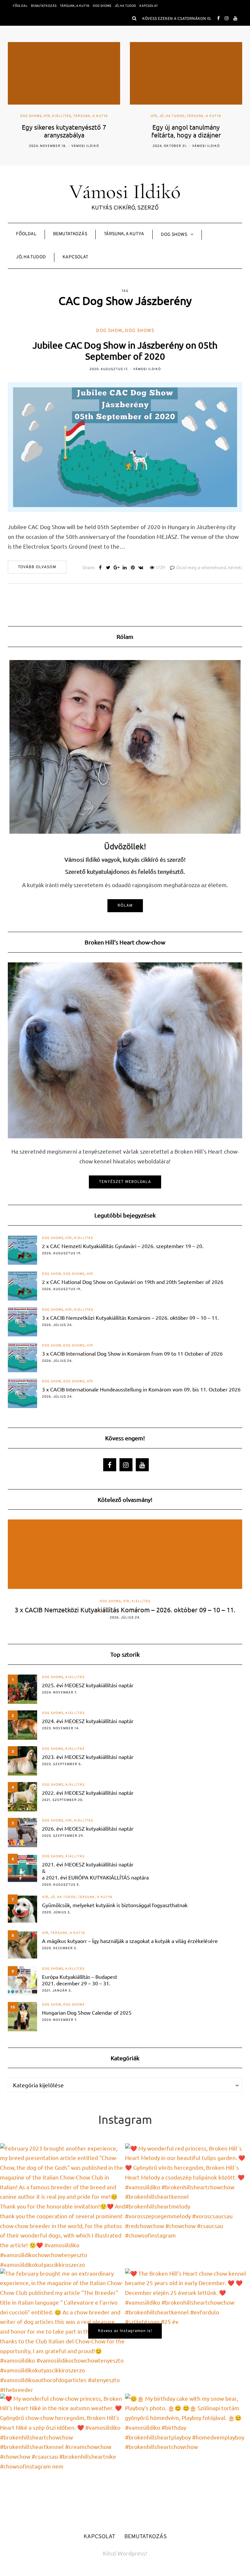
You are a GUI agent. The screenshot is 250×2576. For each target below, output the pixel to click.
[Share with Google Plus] (116, 568)
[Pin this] (133, 568)
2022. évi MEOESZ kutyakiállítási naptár (88, 1792)
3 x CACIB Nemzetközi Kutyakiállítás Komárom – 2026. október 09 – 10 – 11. (130, 1317)
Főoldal (20, 6)
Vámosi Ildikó (85, 146)
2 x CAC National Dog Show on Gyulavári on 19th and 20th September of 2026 (133, 1282)
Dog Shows (102, 6)
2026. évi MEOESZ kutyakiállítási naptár (88, 1828)
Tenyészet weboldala (125, 1182)
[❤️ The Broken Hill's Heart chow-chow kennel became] (187, 2331)
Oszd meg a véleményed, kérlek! (209, 568)
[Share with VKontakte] (141, 568)
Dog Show (109, 331)
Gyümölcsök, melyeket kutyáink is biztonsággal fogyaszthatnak (115, 1905)
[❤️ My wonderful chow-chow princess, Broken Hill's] (62, 2456)
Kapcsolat (149, 6)
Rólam (125, 906)
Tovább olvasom (37, 567)
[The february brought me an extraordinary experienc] (62, 2331)
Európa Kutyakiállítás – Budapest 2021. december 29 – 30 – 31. (80, 1980)
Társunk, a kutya (75, 6)
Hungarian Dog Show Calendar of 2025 (87, 2012)
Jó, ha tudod (125, 6)
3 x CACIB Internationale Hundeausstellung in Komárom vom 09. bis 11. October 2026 (141, 1389)
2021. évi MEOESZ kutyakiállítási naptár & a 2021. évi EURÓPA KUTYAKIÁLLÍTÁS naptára (95, 1871)
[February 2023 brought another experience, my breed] (62, 2206)
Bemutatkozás (44, 6)
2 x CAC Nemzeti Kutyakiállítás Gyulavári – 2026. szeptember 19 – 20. (123, 1246)
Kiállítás (62, 116)
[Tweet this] (108, 568)
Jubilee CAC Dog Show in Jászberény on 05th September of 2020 (125, 351)
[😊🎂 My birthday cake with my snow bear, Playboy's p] (187, 2456)
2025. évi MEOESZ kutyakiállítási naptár (88, 1685)
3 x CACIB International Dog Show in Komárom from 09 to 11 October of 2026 (132, 1353)
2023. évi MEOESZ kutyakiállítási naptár (88, 1757)
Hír (47, 116)
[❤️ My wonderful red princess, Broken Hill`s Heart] (187, 2206)
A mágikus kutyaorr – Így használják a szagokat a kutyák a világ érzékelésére (130, 1941)
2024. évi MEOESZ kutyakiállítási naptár (88, 1721)
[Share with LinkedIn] (125, 568)
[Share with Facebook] (100, 568)
